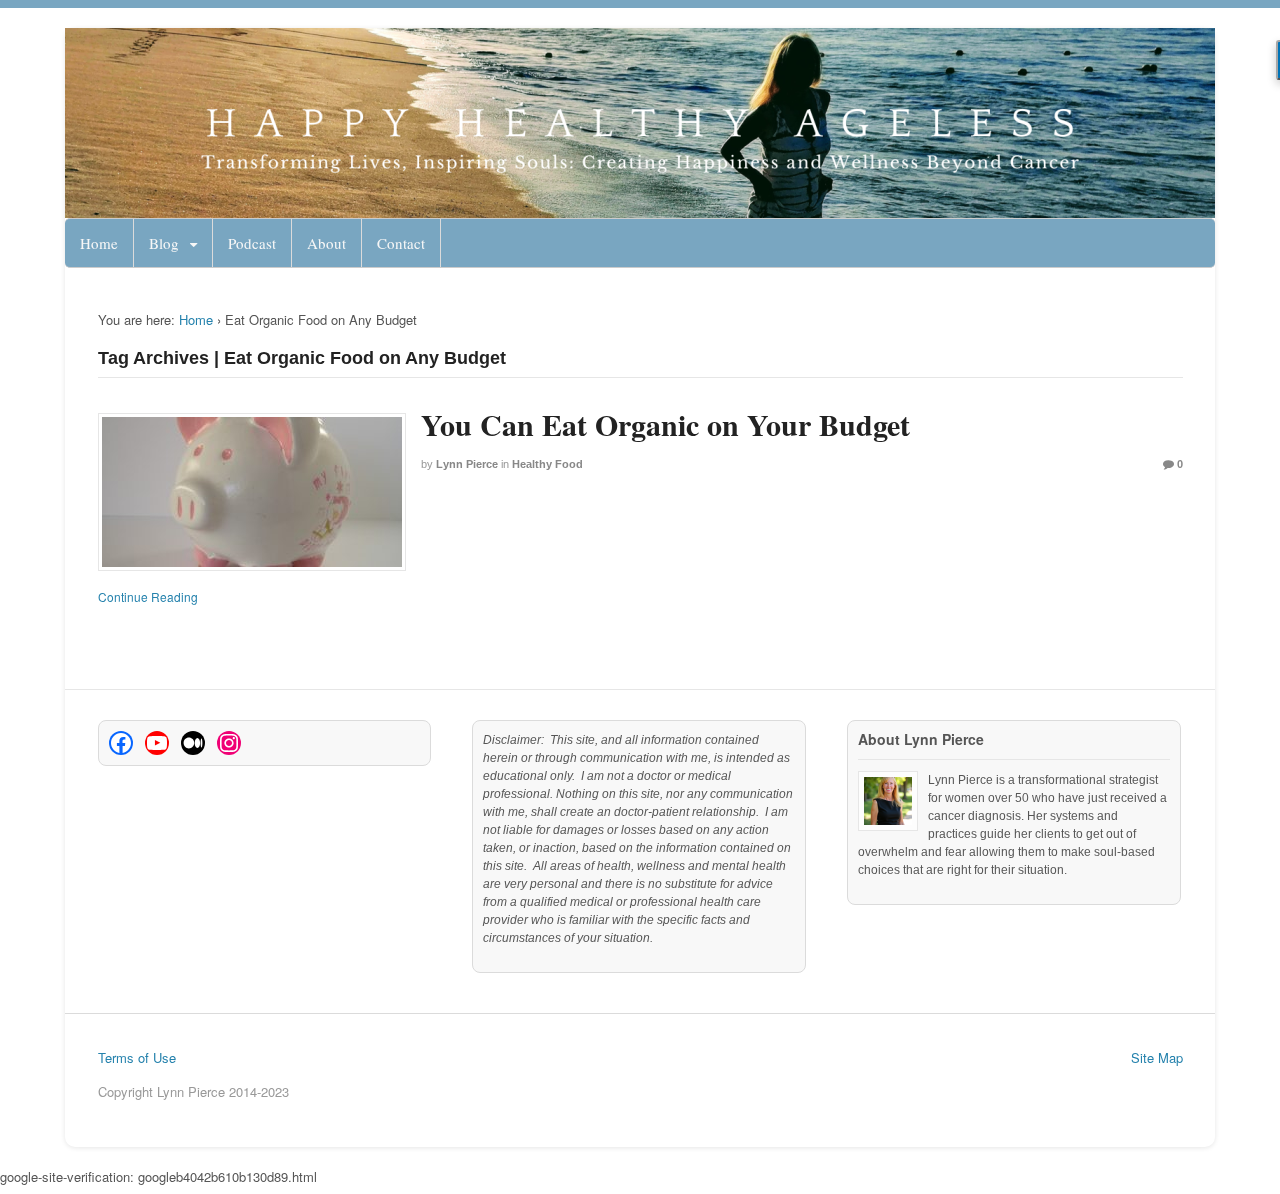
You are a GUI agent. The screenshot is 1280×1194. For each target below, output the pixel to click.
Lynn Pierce (467, 464)
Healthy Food (547, 464)
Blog (164, 243)
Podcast (252, 243)
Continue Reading (148, 596)
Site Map (1157, 1057)
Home (99, 243)
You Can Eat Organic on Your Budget (665, 424)
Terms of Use (137, 1057)
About (326, 243)
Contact (401, 243)
